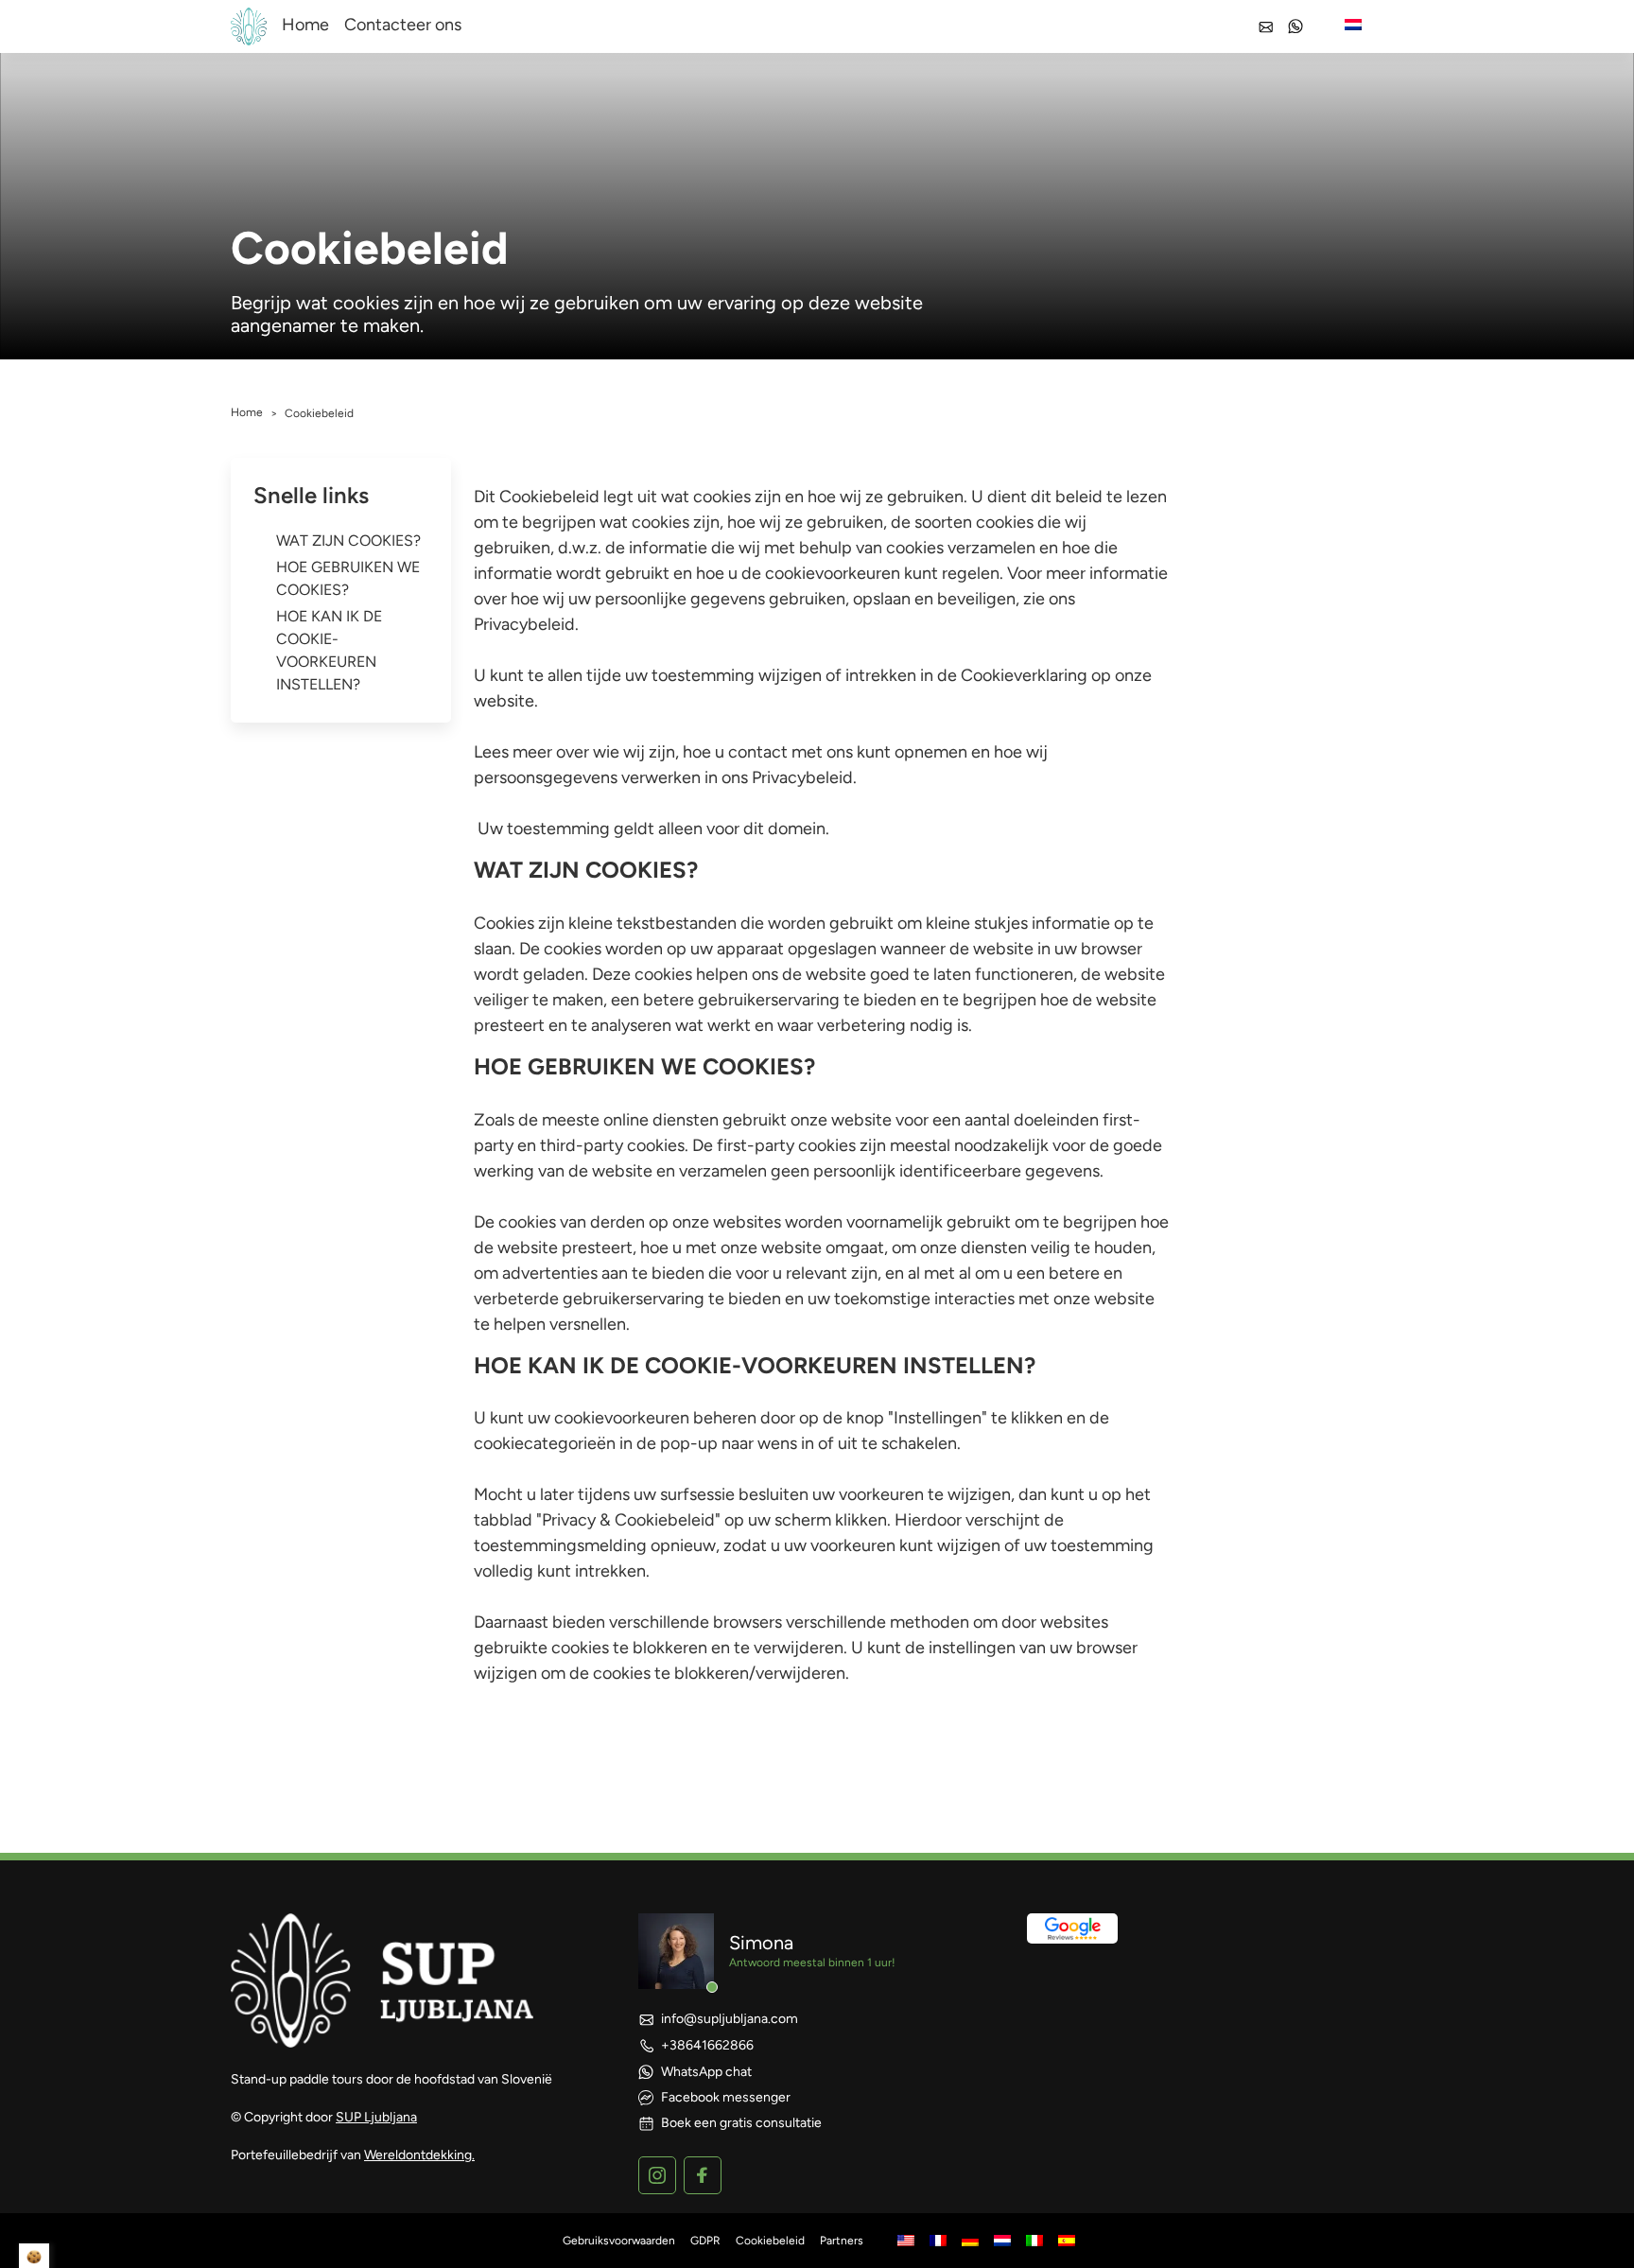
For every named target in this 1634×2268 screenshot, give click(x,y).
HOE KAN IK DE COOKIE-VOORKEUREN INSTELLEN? (329, 650)
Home (305, 25)
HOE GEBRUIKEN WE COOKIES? (348, 578)
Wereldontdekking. (419, 2155)
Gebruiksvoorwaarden (619, 2241)
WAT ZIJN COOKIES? (348, 541)
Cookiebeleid (770, 2241)
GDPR (705, 2241)
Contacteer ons (403, 25)
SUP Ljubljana (376, 2117)
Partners (842, 2241)
